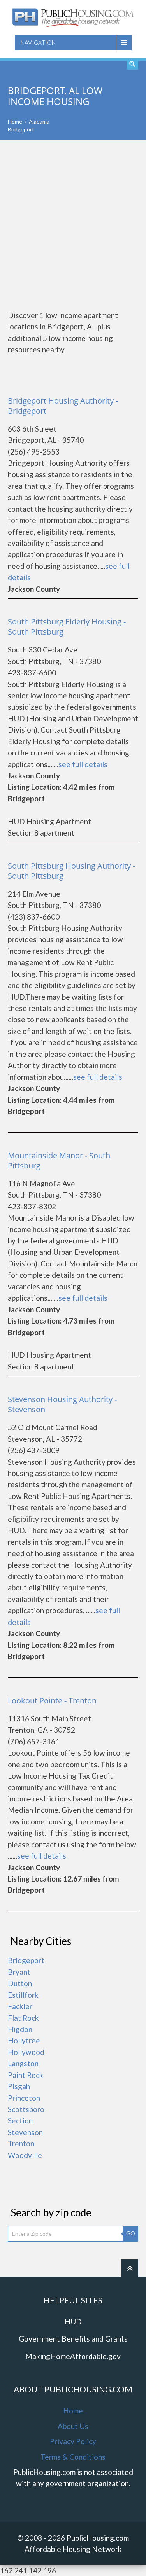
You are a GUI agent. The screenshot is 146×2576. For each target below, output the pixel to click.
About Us (73, 2426)
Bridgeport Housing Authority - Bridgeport (63, 406)
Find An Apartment (132, 64)
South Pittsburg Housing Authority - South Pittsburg (71, 871)
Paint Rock (26, 2075)
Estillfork (23, 1995)
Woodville (25, 2155)
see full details (83, 764)
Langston (23, 2063)
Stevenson (25, 2132)
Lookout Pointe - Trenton (52, 1701)
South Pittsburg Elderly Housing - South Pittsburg (67, 627)
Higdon (20, 2029)
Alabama (39, 122)
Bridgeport (26, 1960)
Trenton (21, 2143)
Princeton (24, 2098)
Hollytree (24, 2040)
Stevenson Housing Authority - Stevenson (62, 1404)
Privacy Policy (73, 2441)
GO (131, 2233)
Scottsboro (26, 2109)
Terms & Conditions (73, 2457)
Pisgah (19, 2086)
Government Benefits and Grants (73, 2339)
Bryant (19, 1972)
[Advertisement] (73, 225)
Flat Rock (23, 2018)
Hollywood (26, 2052)
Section (20, 2120)
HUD (73, 2322)
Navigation (38, 42)
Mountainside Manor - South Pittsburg (59, 1160)
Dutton (20, 1983)
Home (15, 122)
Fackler (20, 2006)
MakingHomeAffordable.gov (73, 2356)
